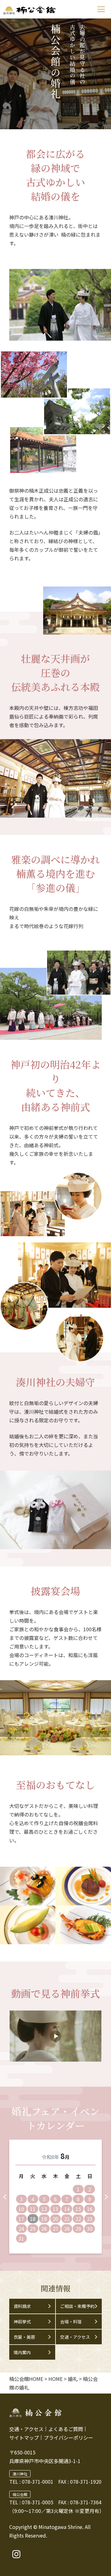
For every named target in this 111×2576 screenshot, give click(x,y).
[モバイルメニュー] (101, 9)
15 (78, 2209)
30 (90, 2229)
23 (90, 2219)
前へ (5, 2197)
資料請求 (22, 2306)
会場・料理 (71, 2322)
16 (90, 2209)
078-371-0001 (38, 2482)
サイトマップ (24, 2438)
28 (67, 2229)
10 (21, 2209)
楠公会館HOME (26, 2379)
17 (21, 2219)
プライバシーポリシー (68, 2438)
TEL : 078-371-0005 (31, 2502)
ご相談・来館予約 (77, 2306)
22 (78, 2219)
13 (55, 2209)
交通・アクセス (75, 2337)
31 (21, 2238)
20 (55, 2219)
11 (33, 2209)
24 (21, 2229)
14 (67, 2209)
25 (33, 2229)
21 (67, 2219)
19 (44, 2219)
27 (55, 2229)
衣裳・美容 (24, 2337)
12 (44, 2209)
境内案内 (22, 2352)
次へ (106, 2197)
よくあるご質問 (66, 2429)
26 (44, 2229)
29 (78, 2229)
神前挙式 (22, 2322)
